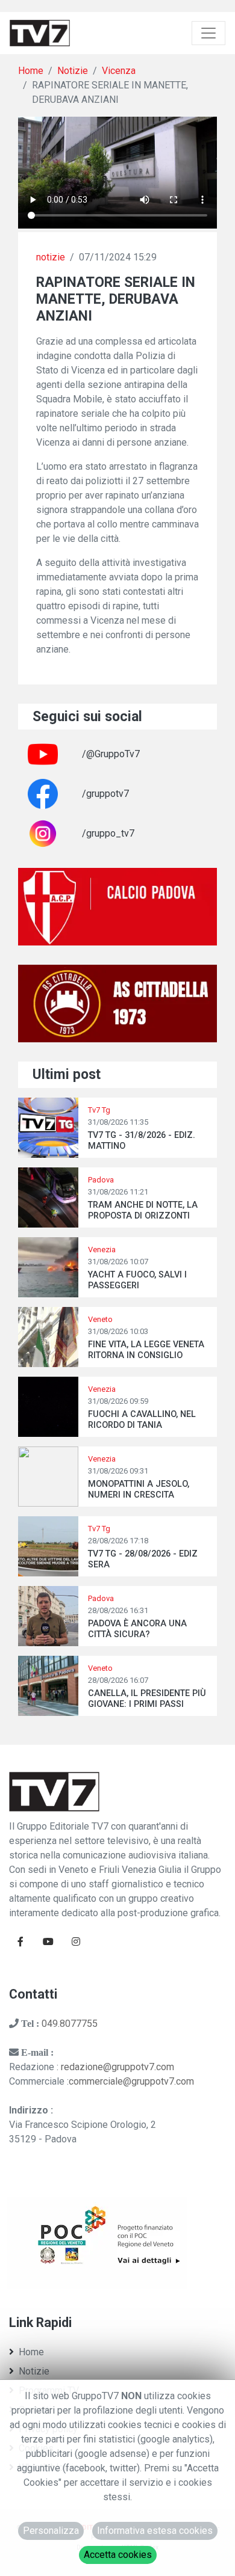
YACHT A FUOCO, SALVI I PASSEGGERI (137, 1280)
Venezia (102, 1250)
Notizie (73, 71)
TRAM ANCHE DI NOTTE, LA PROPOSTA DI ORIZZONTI (143, 1210)
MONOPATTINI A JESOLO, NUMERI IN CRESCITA (139, 1489)
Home (31, 71)
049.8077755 (70, 2024)
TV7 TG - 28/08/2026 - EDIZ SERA (143, 1559)
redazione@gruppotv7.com (117, 2067)
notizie (51, 257)
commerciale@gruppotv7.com (131, 2081)
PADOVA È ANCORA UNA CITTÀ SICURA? (137, 1629)
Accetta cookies (118, 2555)
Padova (101, 1180)
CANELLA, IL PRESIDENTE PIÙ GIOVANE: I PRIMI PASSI (147, 1698)
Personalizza (51, 2531)
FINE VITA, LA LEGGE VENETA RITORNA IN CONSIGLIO (146, 1350)
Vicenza (119, 71)
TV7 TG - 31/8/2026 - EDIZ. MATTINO (142, 1140)
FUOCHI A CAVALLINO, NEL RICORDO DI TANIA (142, 1419)
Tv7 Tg (99, 1110)
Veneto (100, 1319)
